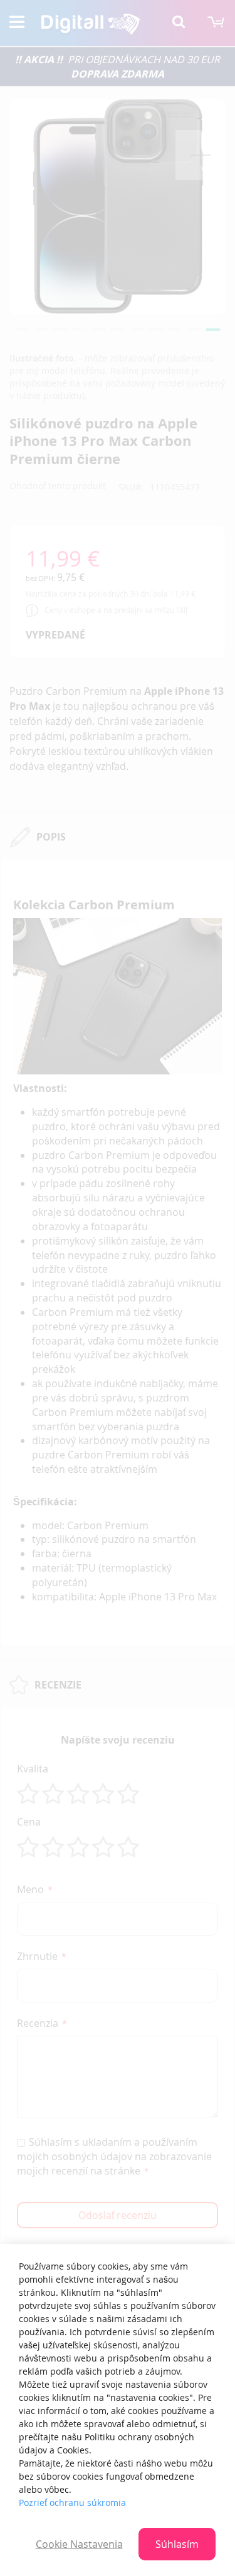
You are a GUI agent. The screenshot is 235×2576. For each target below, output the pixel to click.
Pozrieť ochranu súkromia (72, 2503)
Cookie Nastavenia (79, 2544)
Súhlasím (177, 2544)
